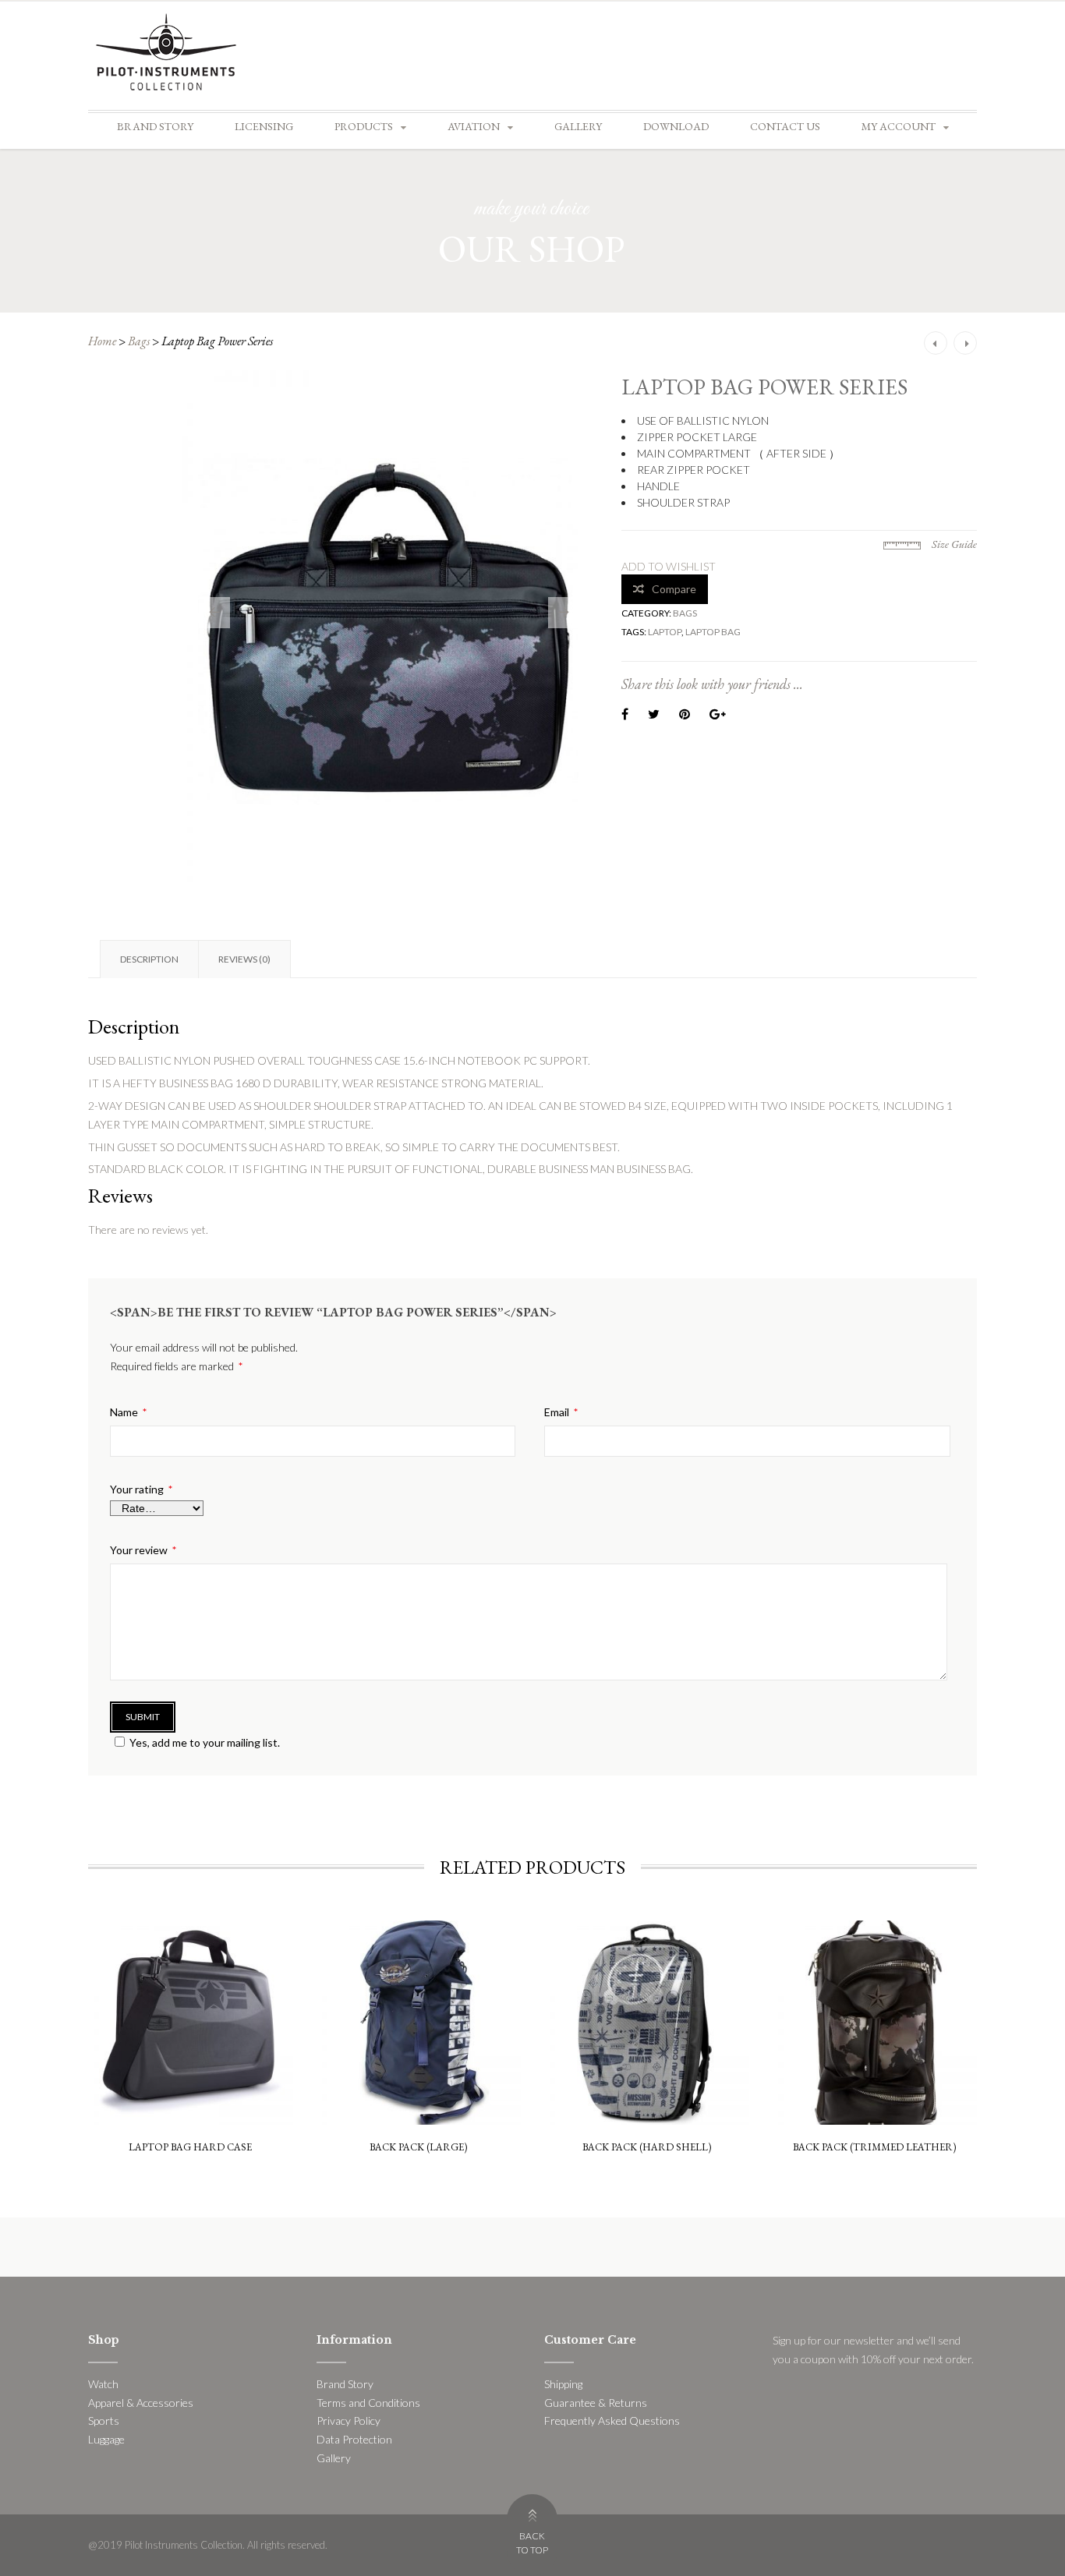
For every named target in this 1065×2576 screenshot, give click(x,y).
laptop (665, 632)
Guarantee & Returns (596, 2403)
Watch (103, 2384)
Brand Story (155, 126)
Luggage (106, 2439)
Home (102, 341)
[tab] (149, 959)
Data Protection (354, 2439)
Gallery (578, 126)
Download (676, 126)
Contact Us (785, 126)
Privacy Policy (349, 2421)
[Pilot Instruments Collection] (166, 50)
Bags (139, 341)
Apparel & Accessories (141, 2403)
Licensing (264, 126)
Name (128, 1412)
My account (899, 126)
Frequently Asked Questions (612, 2421)
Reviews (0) (244, 959)
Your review (143, 1550)
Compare (674, 589)
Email (561, 1412)
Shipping (563, 2384)
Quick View (191, 1960)
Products (364, 126)
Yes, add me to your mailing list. (205, 1742)
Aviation (474, 126)
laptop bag (713, 632)
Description (149, 959)
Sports (104, 2421)
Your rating (141, 1489)
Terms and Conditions (368, 2403)
